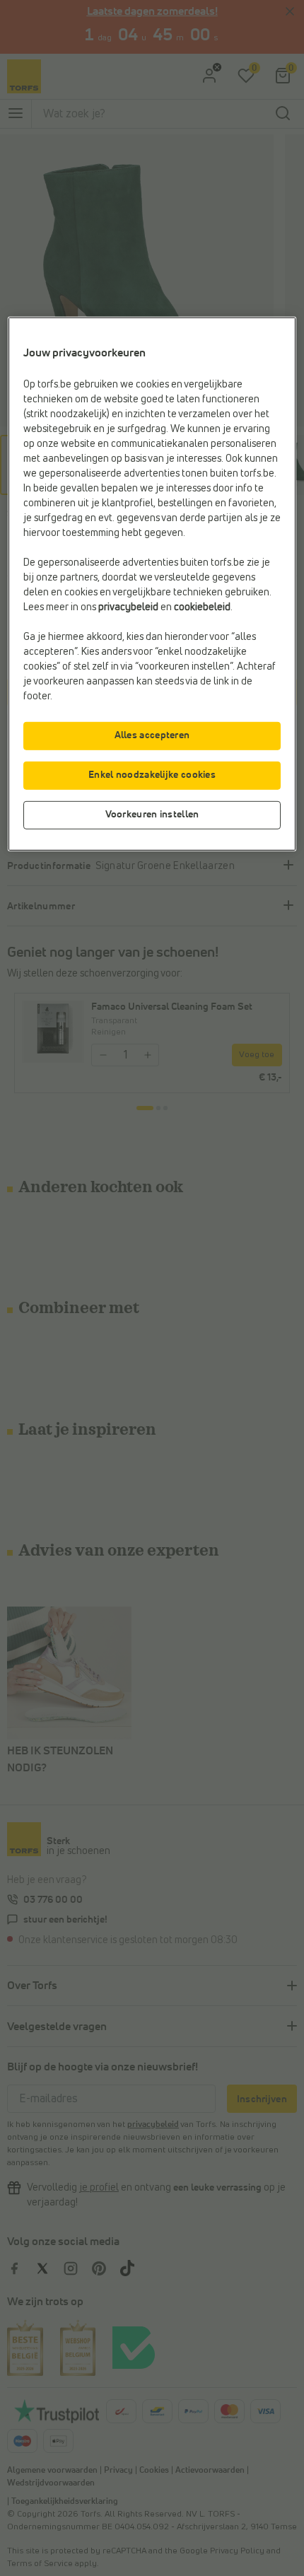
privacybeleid (128, 607)
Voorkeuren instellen (152, 815)
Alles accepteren (152, 735)
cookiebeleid (202, 607)
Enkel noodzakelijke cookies (152, 775)
